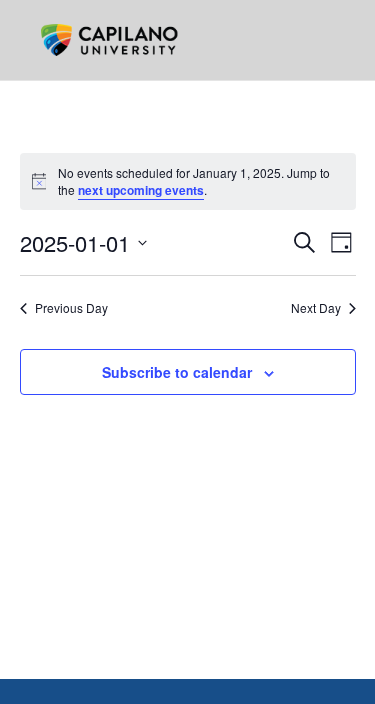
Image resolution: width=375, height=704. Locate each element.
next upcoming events (141, 190)
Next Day (316, 308)
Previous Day (71, 308)
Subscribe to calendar (177, 372)
